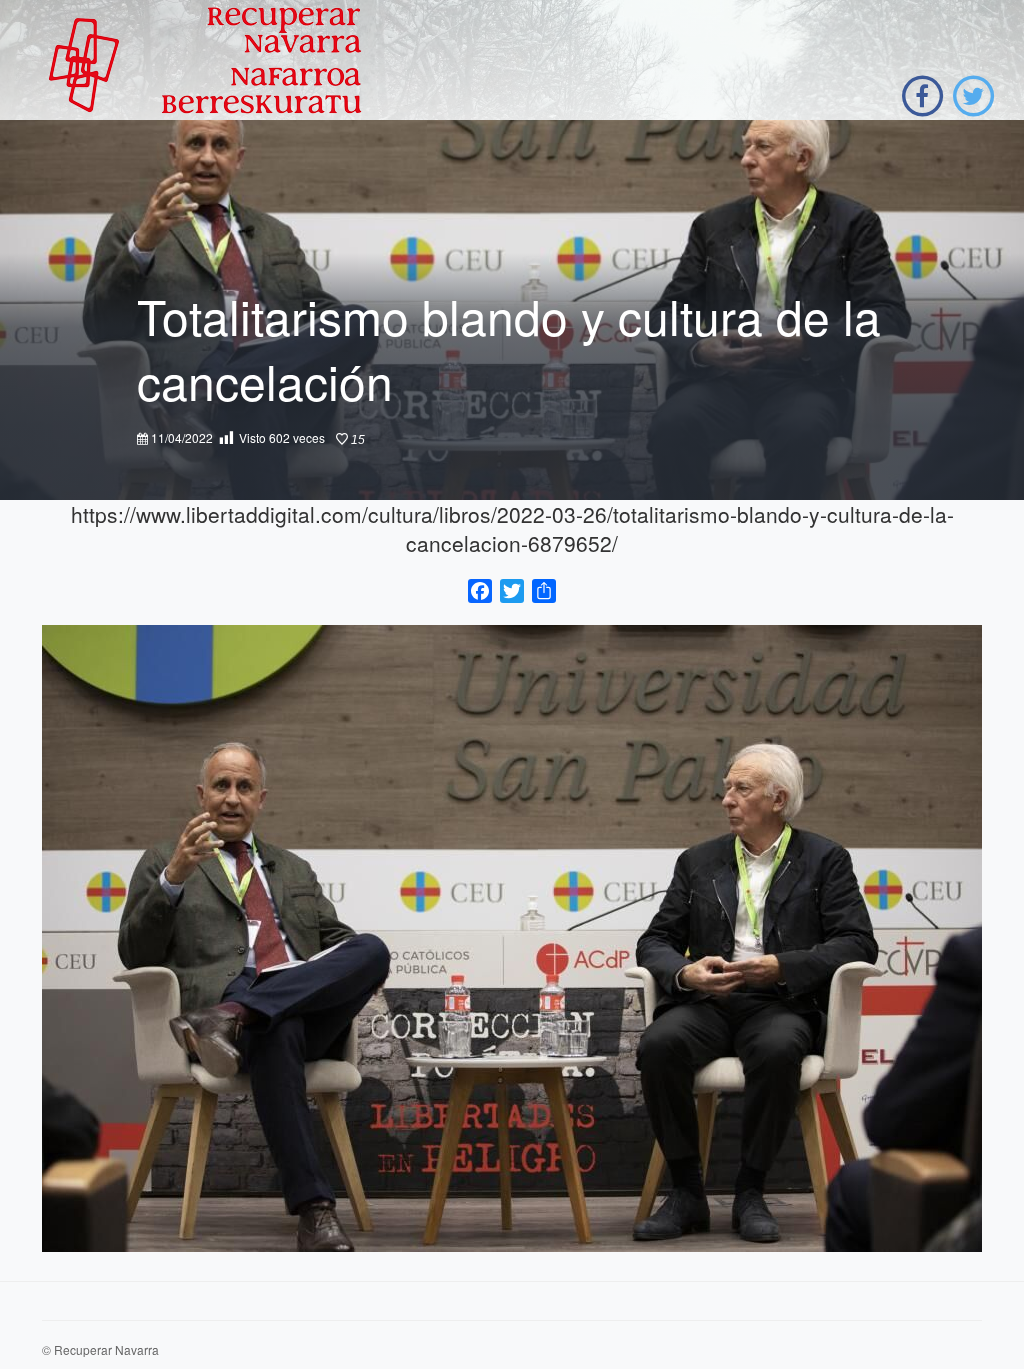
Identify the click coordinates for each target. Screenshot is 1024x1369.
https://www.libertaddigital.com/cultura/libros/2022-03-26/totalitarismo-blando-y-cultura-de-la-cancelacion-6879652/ (512, 528)
